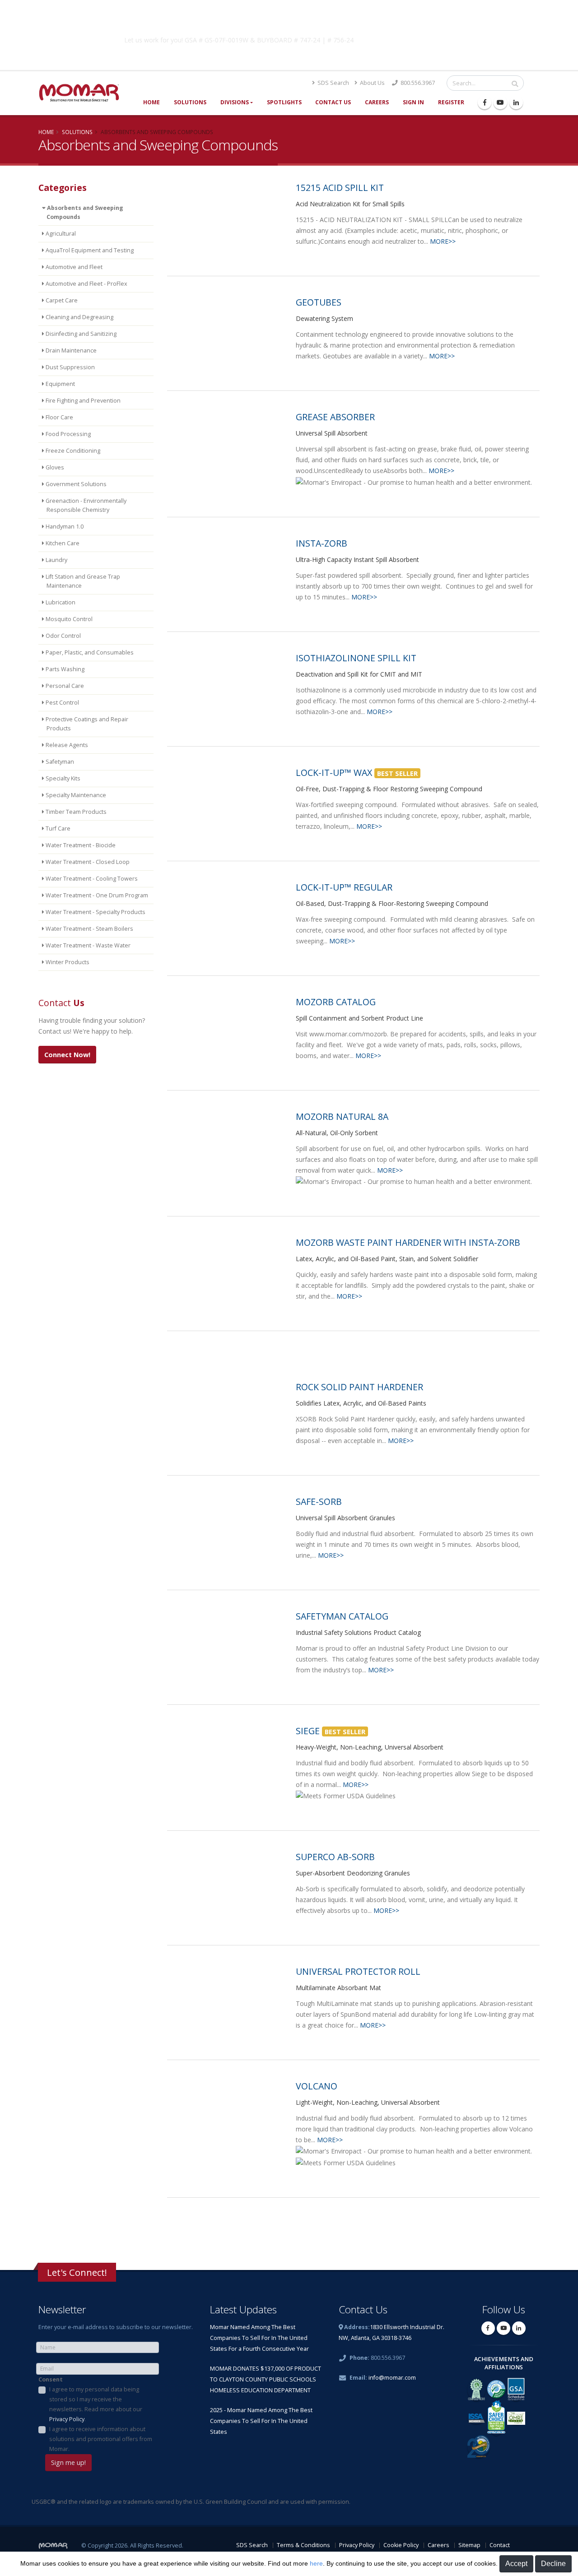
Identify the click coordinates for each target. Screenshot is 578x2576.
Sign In (413, 102)
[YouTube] (500, 102)
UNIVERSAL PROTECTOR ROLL (358, 1971)
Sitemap (469, 2545)
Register (451, 102)
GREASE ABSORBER (335, 417)
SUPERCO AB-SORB (335, 1857)
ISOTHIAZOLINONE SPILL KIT (356, 658)
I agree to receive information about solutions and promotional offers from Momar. (101, 2439)
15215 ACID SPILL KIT (340, 188)
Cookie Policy (401, 2545)
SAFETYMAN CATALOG (342, 1616)
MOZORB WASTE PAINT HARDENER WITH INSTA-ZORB (408, 1242)
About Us (372, 83)
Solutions (190, 102)
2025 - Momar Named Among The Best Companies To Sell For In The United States (261, 2421)
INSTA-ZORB (322, 543)
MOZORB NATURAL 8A (342, 1116)
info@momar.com (392, 2378)
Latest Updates (243, 2309)
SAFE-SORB (319, 1502)
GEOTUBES (319, 302)
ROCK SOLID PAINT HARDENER (359, 1387)
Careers (377, 102)
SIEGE (308, 1731)
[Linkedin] (516, 102)
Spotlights (284, 102)
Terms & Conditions (303, 2545)
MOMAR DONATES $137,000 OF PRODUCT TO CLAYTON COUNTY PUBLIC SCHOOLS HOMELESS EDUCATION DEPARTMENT (266, 2379)
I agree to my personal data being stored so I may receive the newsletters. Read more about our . (96, 2404)
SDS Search (333, 83)
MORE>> (443, 241)
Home (151, 102)
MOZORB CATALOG (336, 1002)
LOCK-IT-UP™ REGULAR (344, 887)
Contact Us (333, 102)
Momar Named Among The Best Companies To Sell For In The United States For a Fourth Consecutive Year (259, 2338)
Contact (500, 2545)
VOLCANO (317, 2086)
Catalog (433, 38)
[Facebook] (485, 102)
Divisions (235, 102)
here (316, 2563)
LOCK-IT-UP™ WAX (334, 773)
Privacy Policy (67, 2419)
